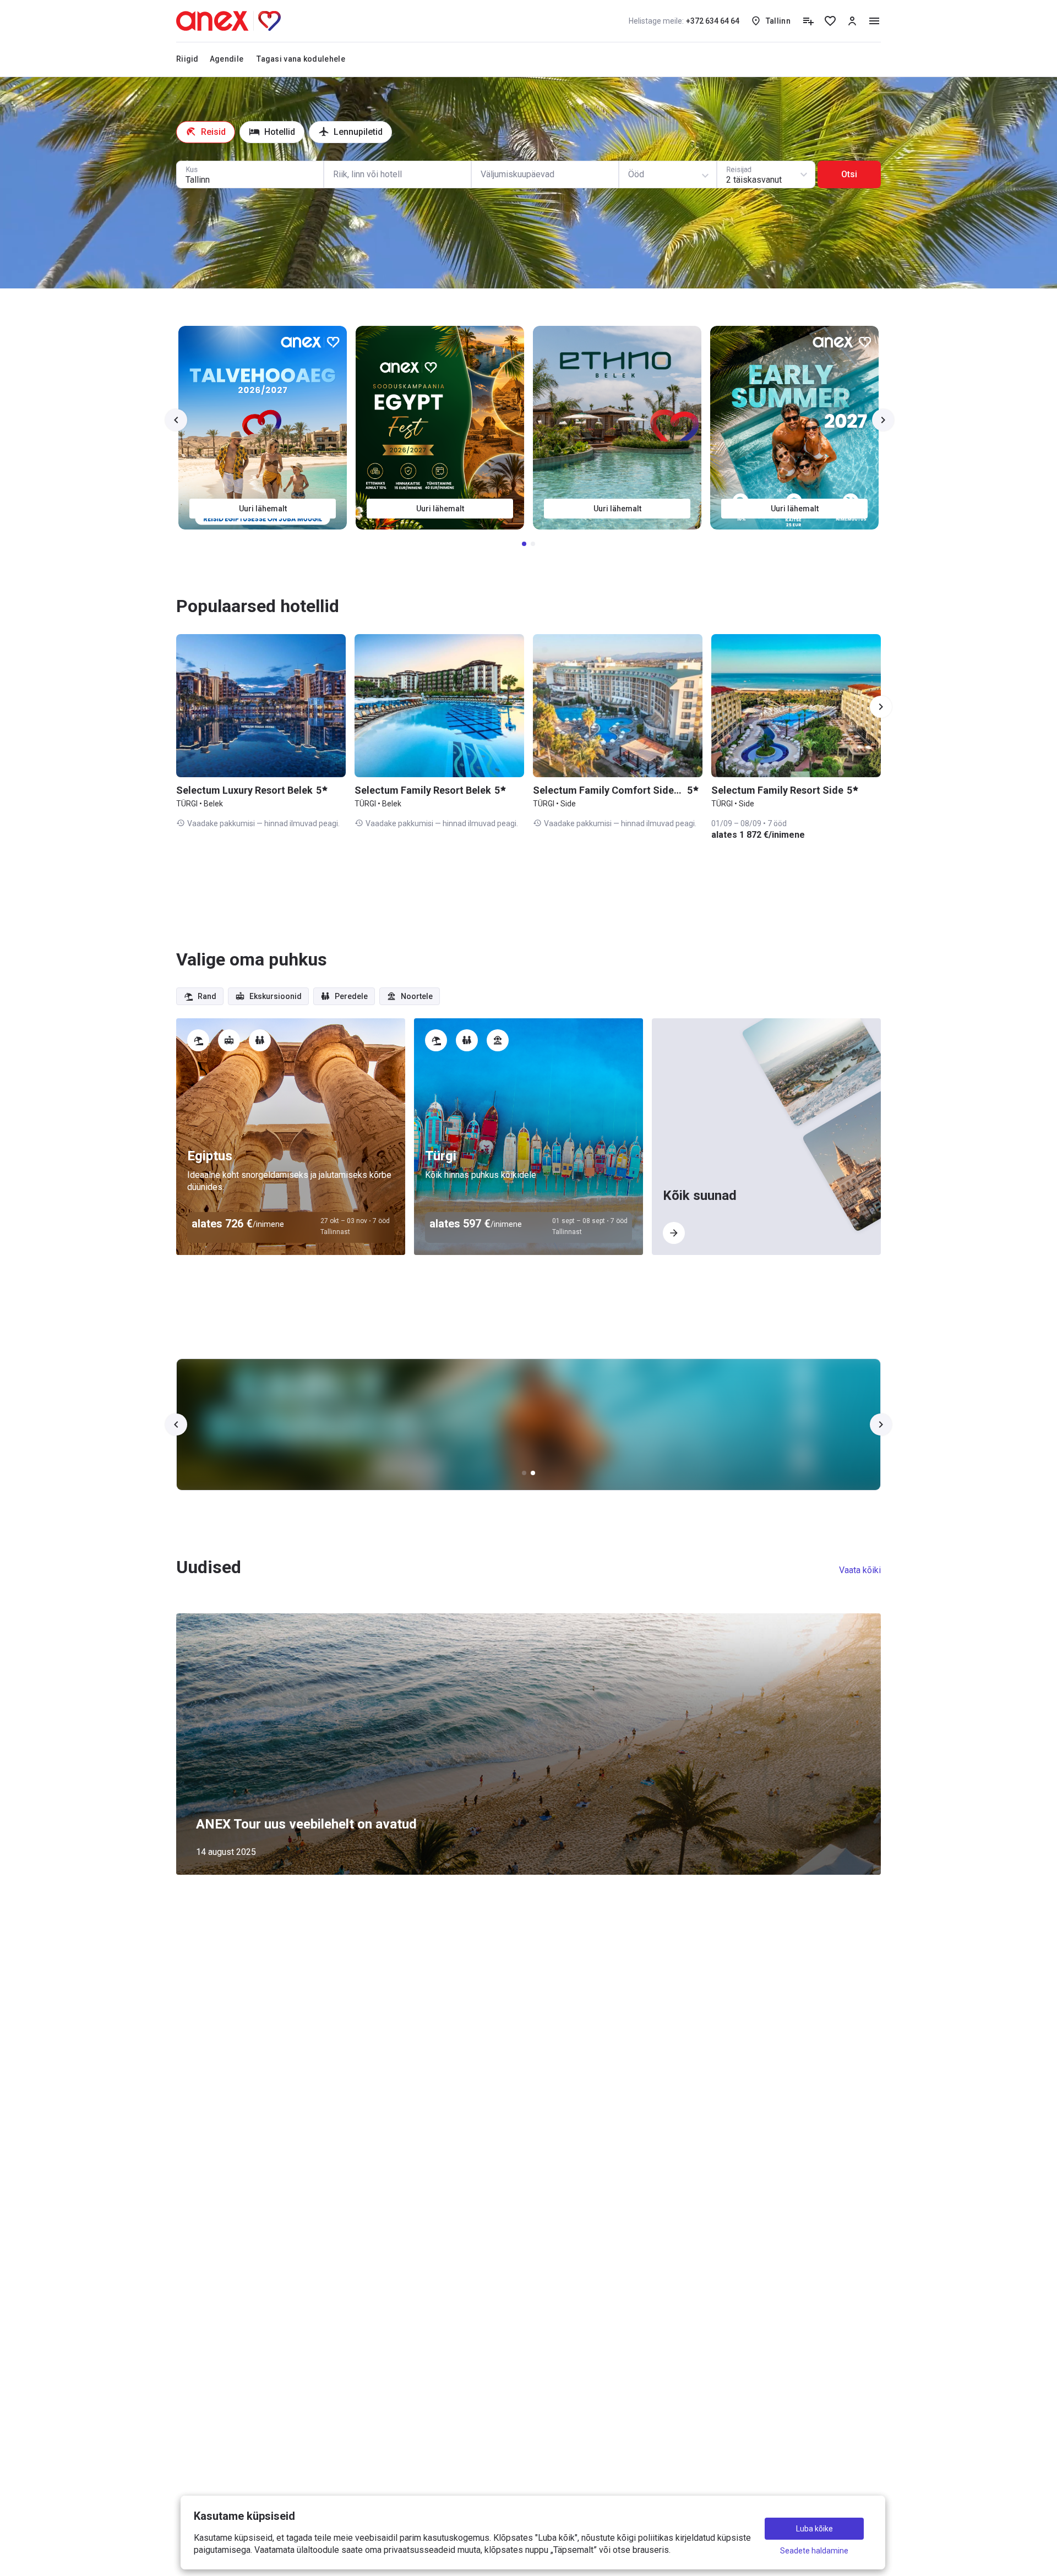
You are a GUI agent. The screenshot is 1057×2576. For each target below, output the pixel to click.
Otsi (849, 174)
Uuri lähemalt (263, 509)
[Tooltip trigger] (808, 21)
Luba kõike (814, 2529)
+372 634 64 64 (684, 21)
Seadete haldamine (814, 2551)
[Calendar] (545, 174)
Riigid (187, 59)
